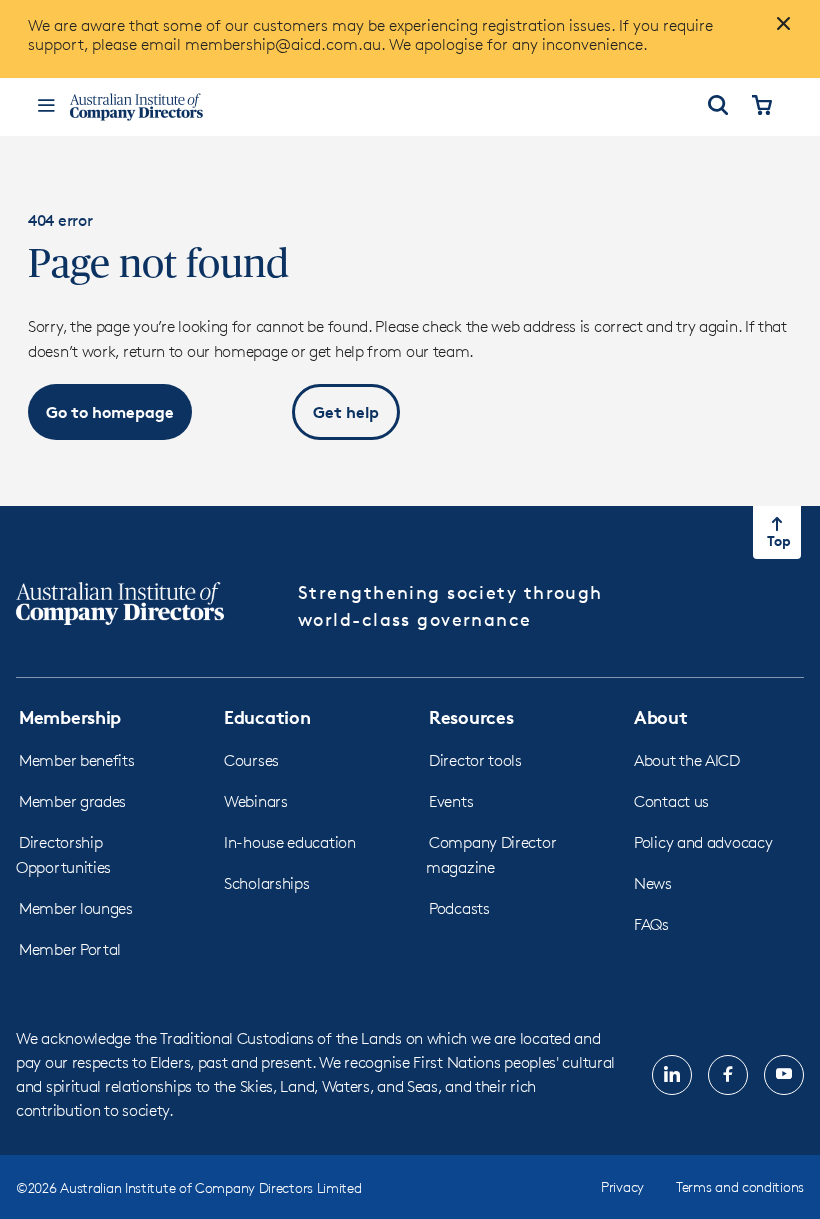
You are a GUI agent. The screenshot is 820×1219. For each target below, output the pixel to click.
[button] (110, 412)
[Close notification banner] (778, 32)
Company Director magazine (491, 855)
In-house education (290, 842)
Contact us (671, 801)
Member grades (72, 801)
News (653, 883)
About (661, 716)
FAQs (651, 924)
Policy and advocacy (703, 842)
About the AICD (687, 760)
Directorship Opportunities (63, 855)
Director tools (475, 760)
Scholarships (266, 883)
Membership (70, 716)
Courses (251, 760)
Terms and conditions (740, 1186)
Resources (471, 716)
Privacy (622, 1186)
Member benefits (77, 760)
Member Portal (70, 949)
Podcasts (459, 908)
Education (267, 716)
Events (451, 801)
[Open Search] (718, 107)
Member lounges (76, 908)
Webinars (256, 801)
